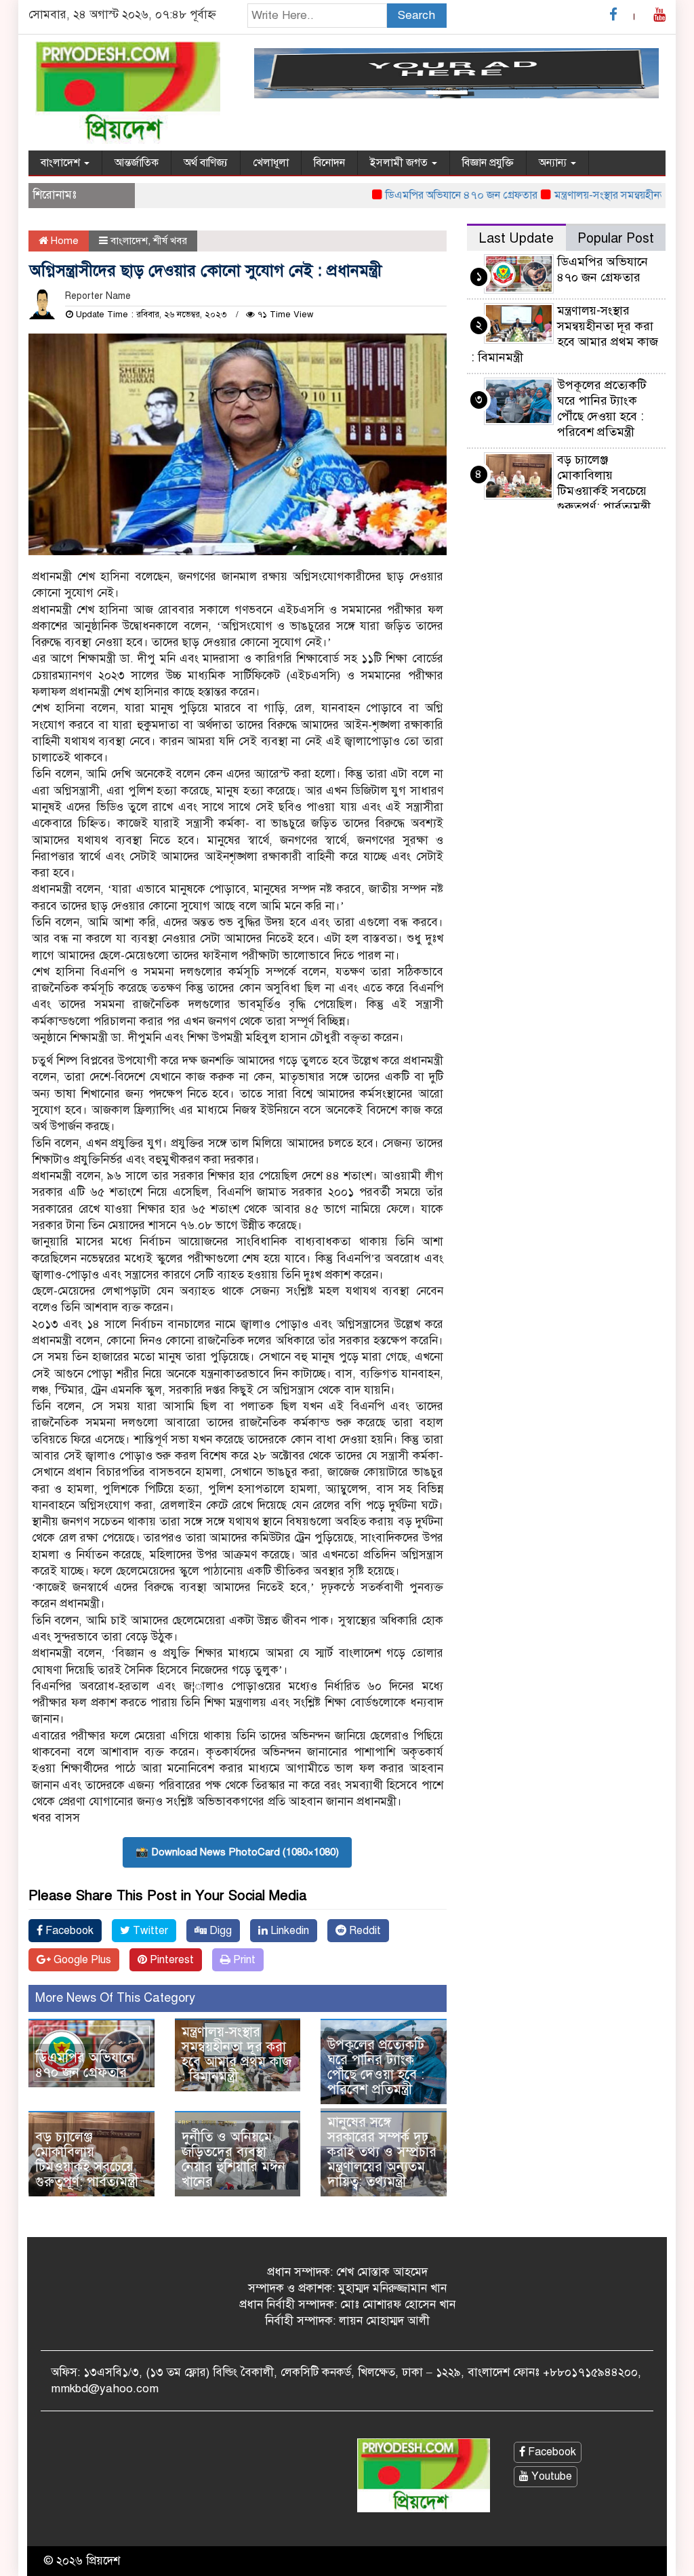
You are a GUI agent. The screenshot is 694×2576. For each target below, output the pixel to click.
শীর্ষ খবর (170, 241)
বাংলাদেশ (62, 163)
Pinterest (170, 1960)
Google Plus (81, 1960)
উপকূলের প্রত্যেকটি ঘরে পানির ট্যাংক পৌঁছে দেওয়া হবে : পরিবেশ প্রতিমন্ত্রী (376, 2067)
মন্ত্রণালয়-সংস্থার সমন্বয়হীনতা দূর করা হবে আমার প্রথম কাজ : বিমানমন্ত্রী (237, 2054)
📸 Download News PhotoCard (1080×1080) (237, 1852)
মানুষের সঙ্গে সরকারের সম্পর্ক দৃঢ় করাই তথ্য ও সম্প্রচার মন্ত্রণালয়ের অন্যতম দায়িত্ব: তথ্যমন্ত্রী (382, 2152)
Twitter (149, 1931)
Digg (219, 1931)
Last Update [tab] (516, 238)
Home (63, 241)
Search (416, 15)
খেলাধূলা (271, 163)
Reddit (364, 1931)
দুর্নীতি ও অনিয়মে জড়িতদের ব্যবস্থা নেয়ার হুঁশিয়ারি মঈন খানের (233, 2159)
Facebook (68, 1931)
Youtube (550, 2476)
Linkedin (288, 1931)
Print (243, 1960)
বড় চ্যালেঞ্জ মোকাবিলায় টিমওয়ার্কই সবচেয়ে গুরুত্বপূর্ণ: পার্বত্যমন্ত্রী (87, 2159)
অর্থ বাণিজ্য (206, 163)
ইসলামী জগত (400, 163)
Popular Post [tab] (616, 238)
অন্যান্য (554, 163)
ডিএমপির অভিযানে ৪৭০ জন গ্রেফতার (424, 195)
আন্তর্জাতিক (137, 163)
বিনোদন (329, 163)
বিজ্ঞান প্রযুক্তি (488, 163)
